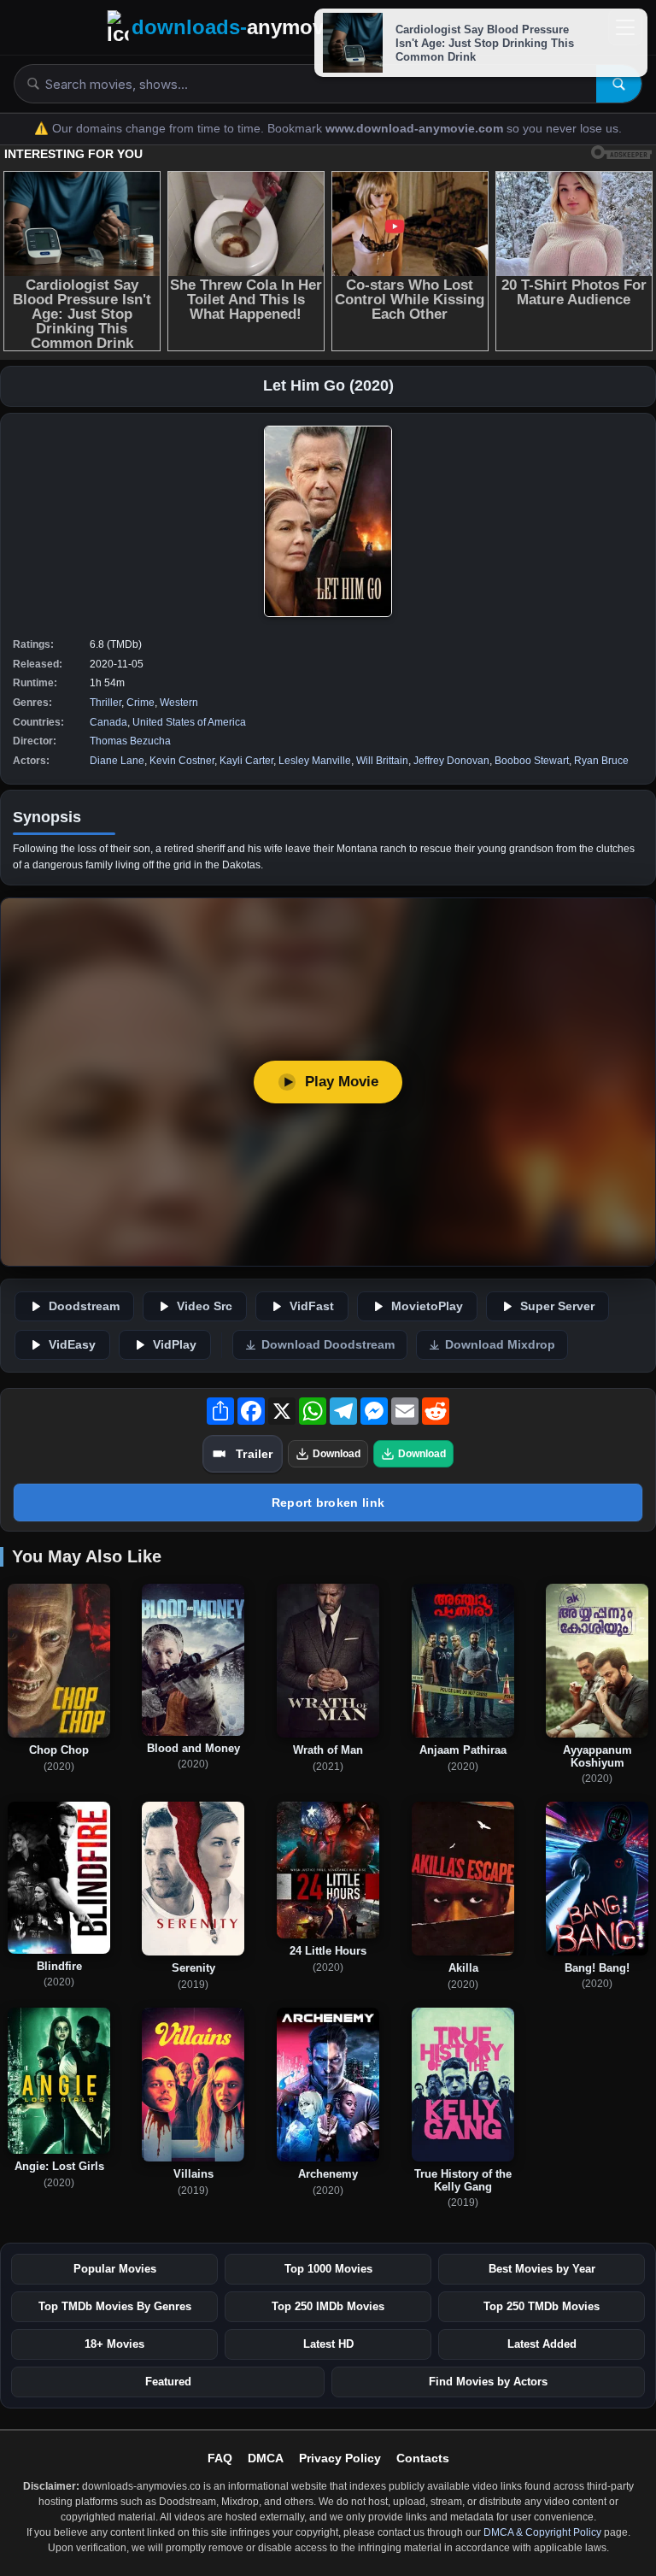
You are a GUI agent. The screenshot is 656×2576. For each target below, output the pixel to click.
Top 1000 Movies (328, 2269)
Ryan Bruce (601, 761)
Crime (141, 703)
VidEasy (72, 1345)
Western (179, 703)
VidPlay (175, 1345)
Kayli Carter (246, 761)
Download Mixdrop (500, 1345)
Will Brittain (382, 761)
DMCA (266, 2458)
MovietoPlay (427, 1306)
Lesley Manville (315, 761)
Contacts (423, 2458)
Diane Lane (117, 761)
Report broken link (328, 1503)
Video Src (205, 1306)
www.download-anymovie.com (416, 129)
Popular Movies (115, 2269)
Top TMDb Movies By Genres (115, 2306)
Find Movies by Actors (488, 2382)
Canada (108, 722)
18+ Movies (114, 2344)
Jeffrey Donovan (451, 761)
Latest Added (542, 2344)
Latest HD (328, 2344)
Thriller (105, 703)
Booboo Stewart (532, 761)
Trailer (254, 1454)
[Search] (619, 84)
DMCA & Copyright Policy (542, 2532)
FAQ (220, 2458)
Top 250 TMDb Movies (542, 2306)
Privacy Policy (340, 2458)
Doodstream (84, 1306)
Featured (168, 2382)
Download (337, 1454)
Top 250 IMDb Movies (328, 2306)
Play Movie (342, 1082)
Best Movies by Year (542, 2269)
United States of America (189, 722)
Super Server (557, 1306)
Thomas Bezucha (130, 741)
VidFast (312, 1306)
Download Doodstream (328, 1345)
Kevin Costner (182, 761)
